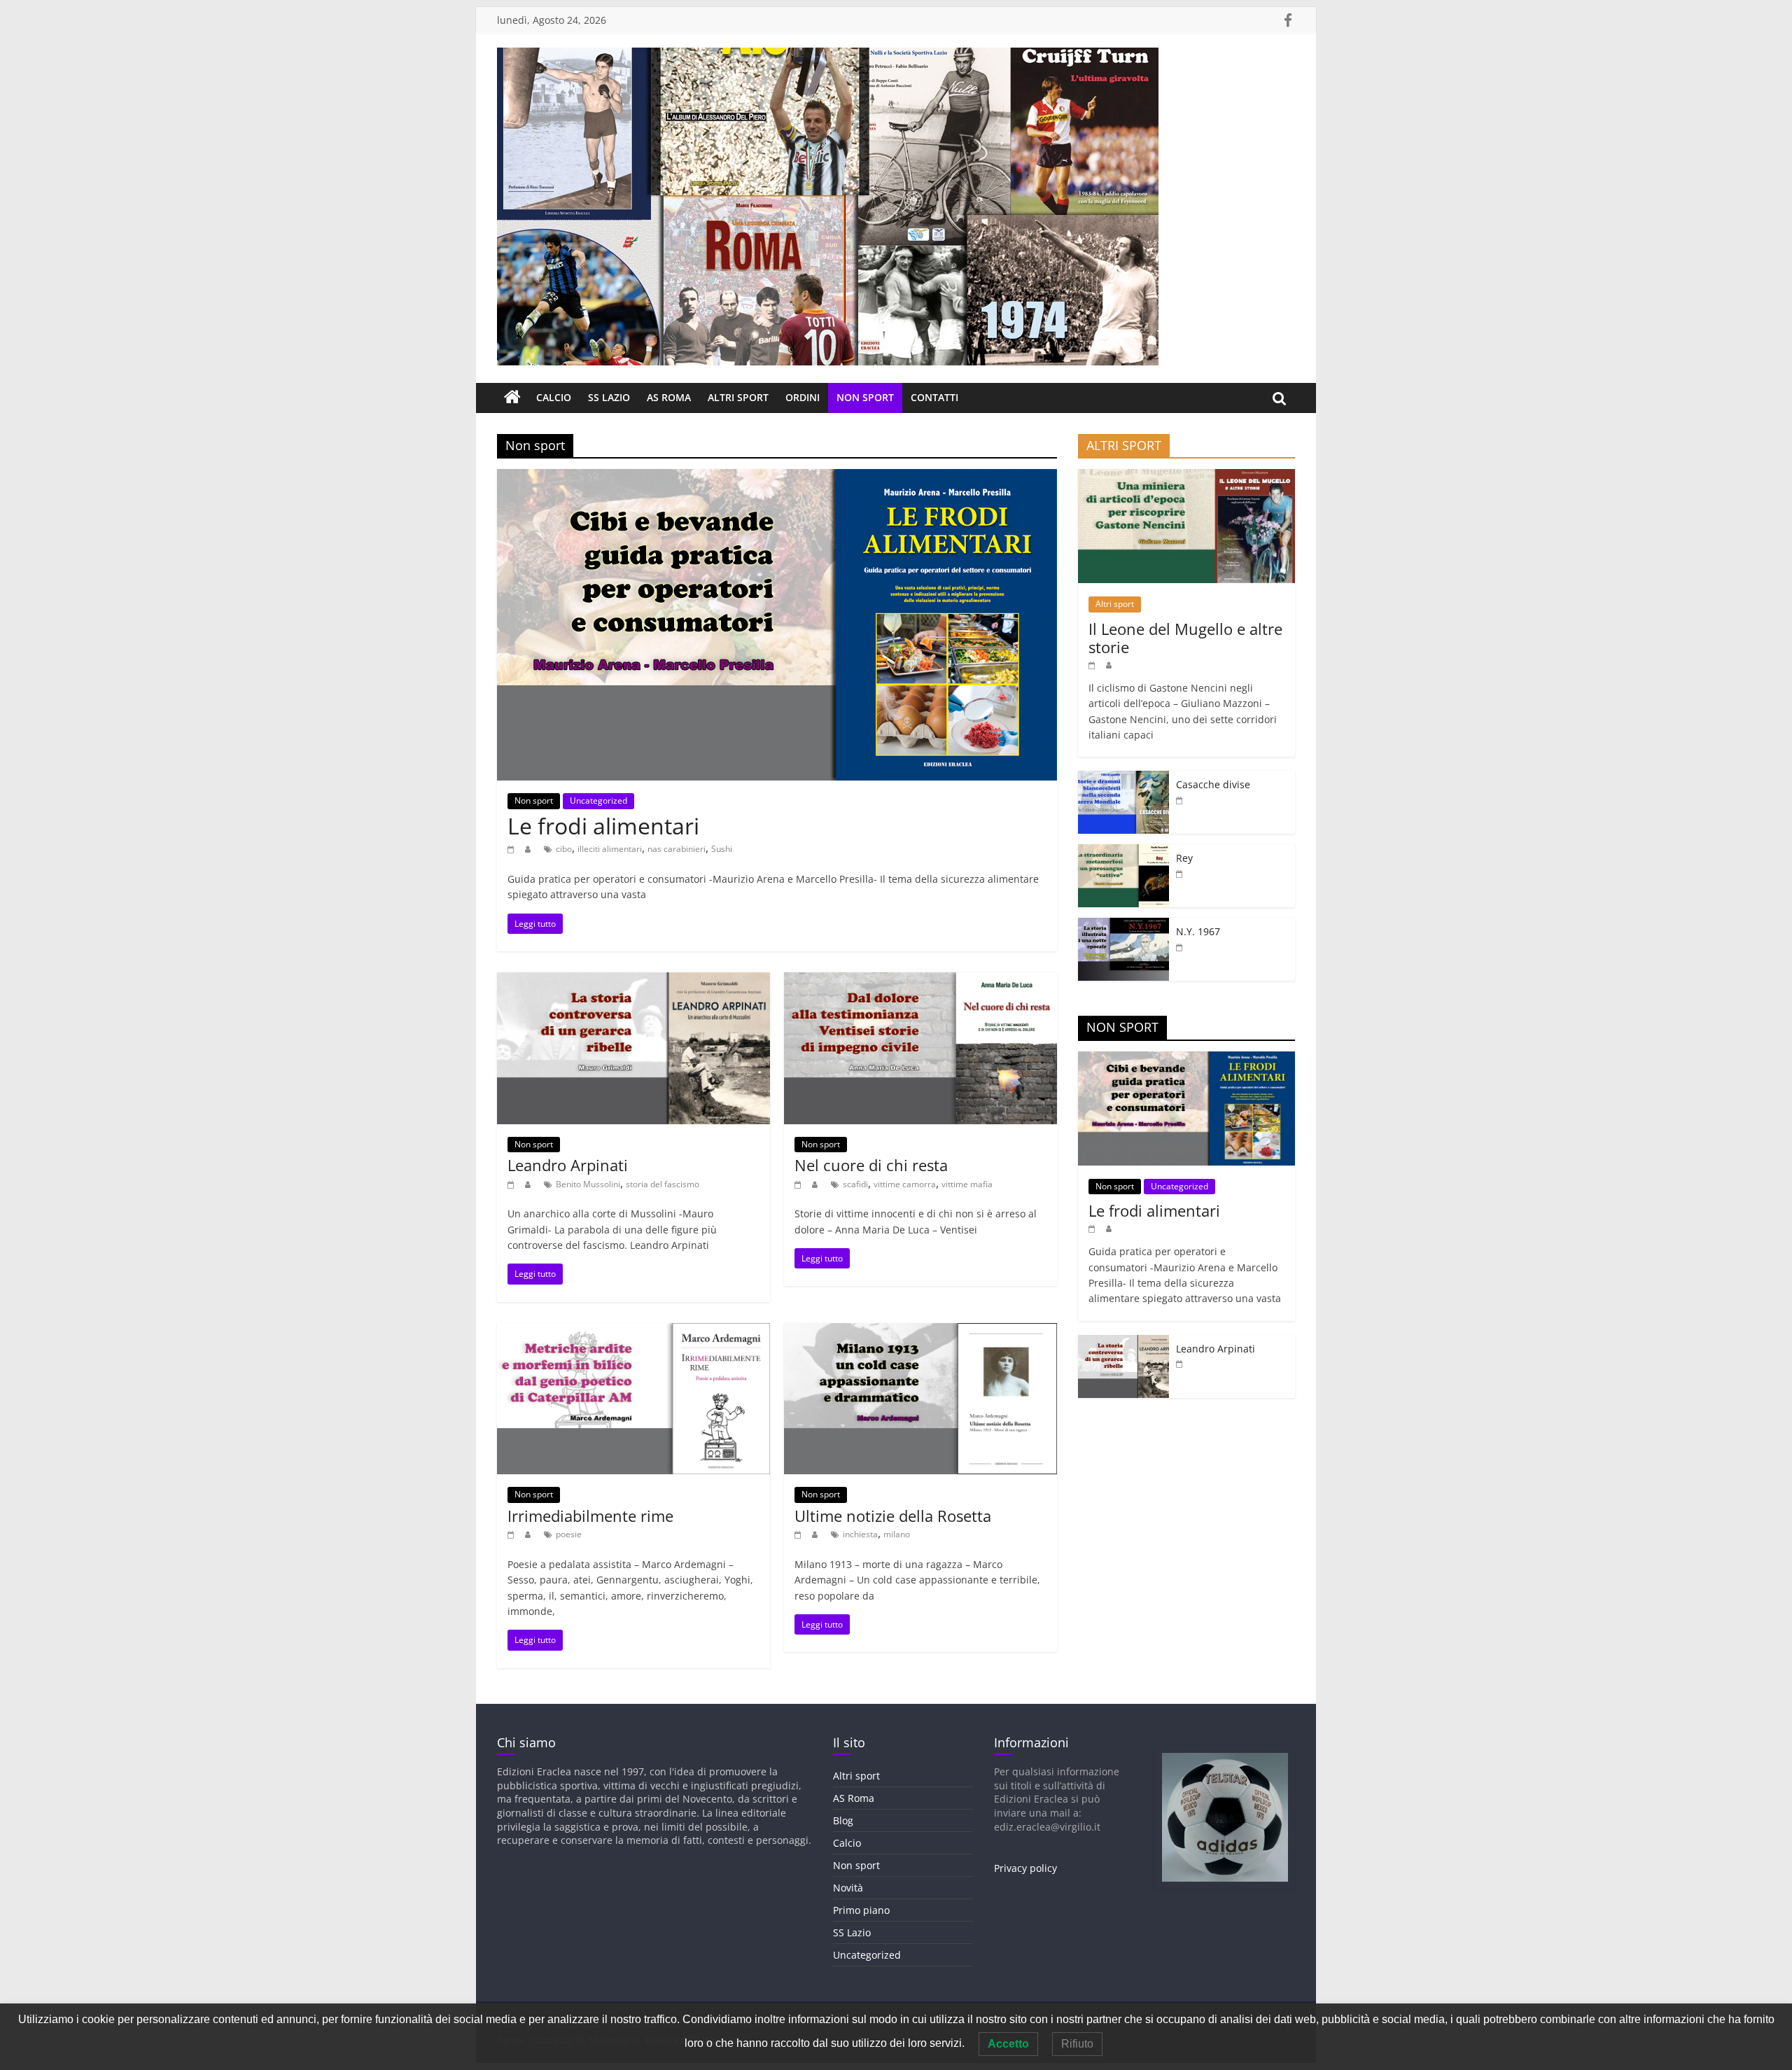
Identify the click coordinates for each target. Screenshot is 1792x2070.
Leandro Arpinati (568, 1165)
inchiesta (860, 1534)
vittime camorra (905, 1184)
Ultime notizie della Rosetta (893, 1516)
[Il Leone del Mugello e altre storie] (1186, 476)
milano (897, 1534)
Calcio (554, 397)
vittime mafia (967, 1184)
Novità (848, 1888)
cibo (564, 849)
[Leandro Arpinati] (633, 981)
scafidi (855, 1184)
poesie (569, 1534)
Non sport (865, 397)
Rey (1184, 858)
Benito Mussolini (588, 1184)
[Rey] (1123, 852)
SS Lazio (609, 397)
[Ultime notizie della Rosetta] (920, 1331)
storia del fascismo (663, 1184)
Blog (843, 1820)
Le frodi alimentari (603, 826)
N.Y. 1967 (1198, 931)
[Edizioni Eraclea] (512, 398)
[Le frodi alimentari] (777, 477)
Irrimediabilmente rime (590, 1516)
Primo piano (861, 1910)
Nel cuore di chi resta (871, 1165)
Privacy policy (1025, 1868)
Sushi (722, 849)
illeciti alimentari (610, 849)
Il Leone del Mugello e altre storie (1185, 638)
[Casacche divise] (1123, 778)
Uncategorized (598, 800)
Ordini (803, 397)
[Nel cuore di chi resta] (920, 981)
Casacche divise (1213, 784)
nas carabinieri (677, 849)
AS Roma (669, 397)
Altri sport (738, 397)
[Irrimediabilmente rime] (633, 1331)
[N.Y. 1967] (1123, 925)
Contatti (934, 397)
